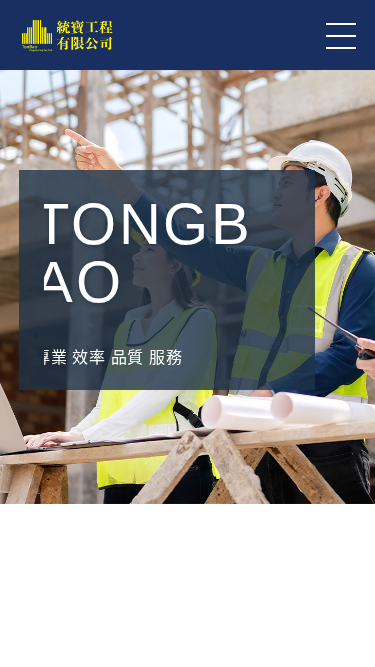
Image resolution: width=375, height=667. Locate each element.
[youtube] (345, 557)
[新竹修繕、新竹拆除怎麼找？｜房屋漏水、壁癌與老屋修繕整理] (187, 478)
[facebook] (345, 507)
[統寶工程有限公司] (66, 35)
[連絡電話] (345, 457)
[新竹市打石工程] (187, 581)
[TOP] (345, 607)
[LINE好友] (345, 407)
